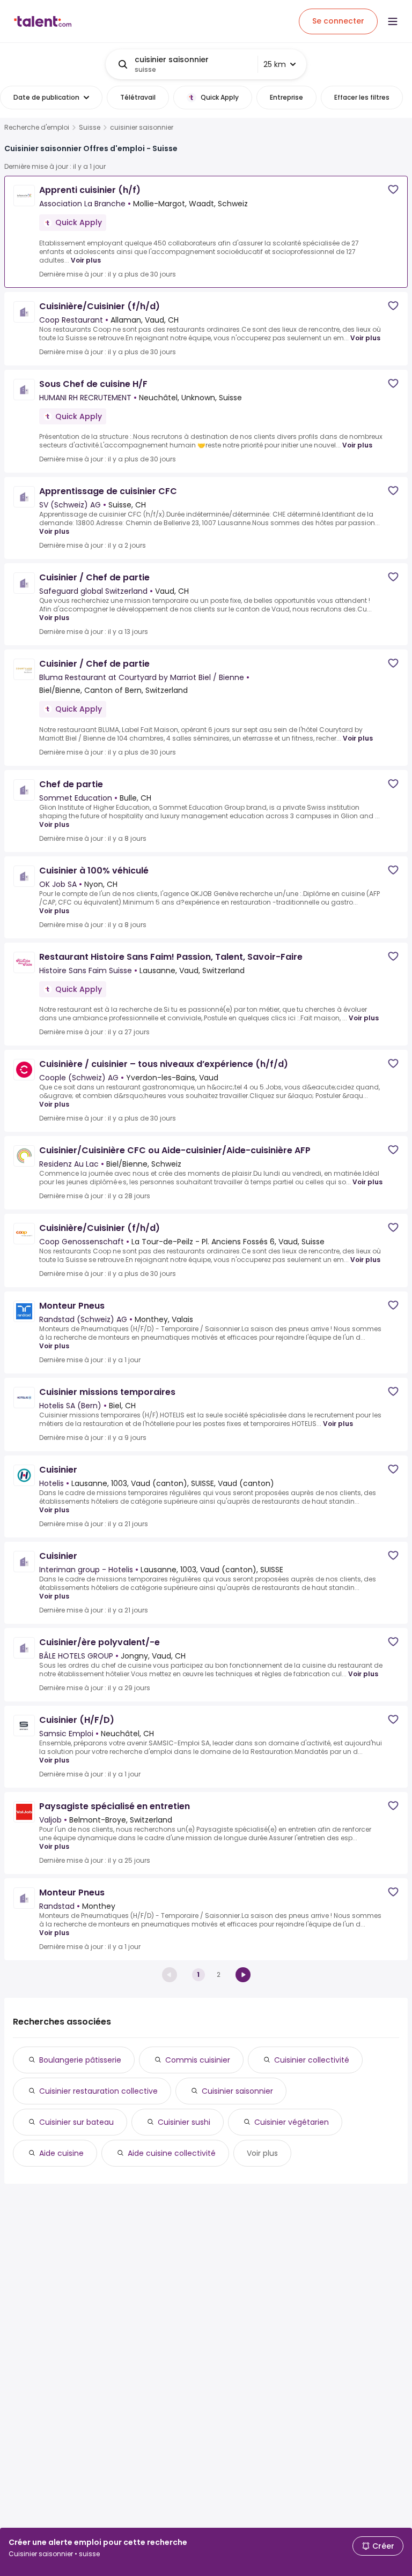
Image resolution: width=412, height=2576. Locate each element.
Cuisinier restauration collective (98, 2091)
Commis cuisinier (198, 2060)
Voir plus (86, 260)
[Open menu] (393, 21)
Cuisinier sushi (184, 2122)
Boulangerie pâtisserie (80, 2060)
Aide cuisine (61, 2153)
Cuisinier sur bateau (76, 2122)
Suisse (90, 128)
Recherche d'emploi (37, 128)
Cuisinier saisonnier (237, 2091)
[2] (243, 1975)
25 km (275, 64)
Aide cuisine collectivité (172, 2153)
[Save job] (393, 189)
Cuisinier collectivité (312, 2060)
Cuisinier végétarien (292, 2122)
